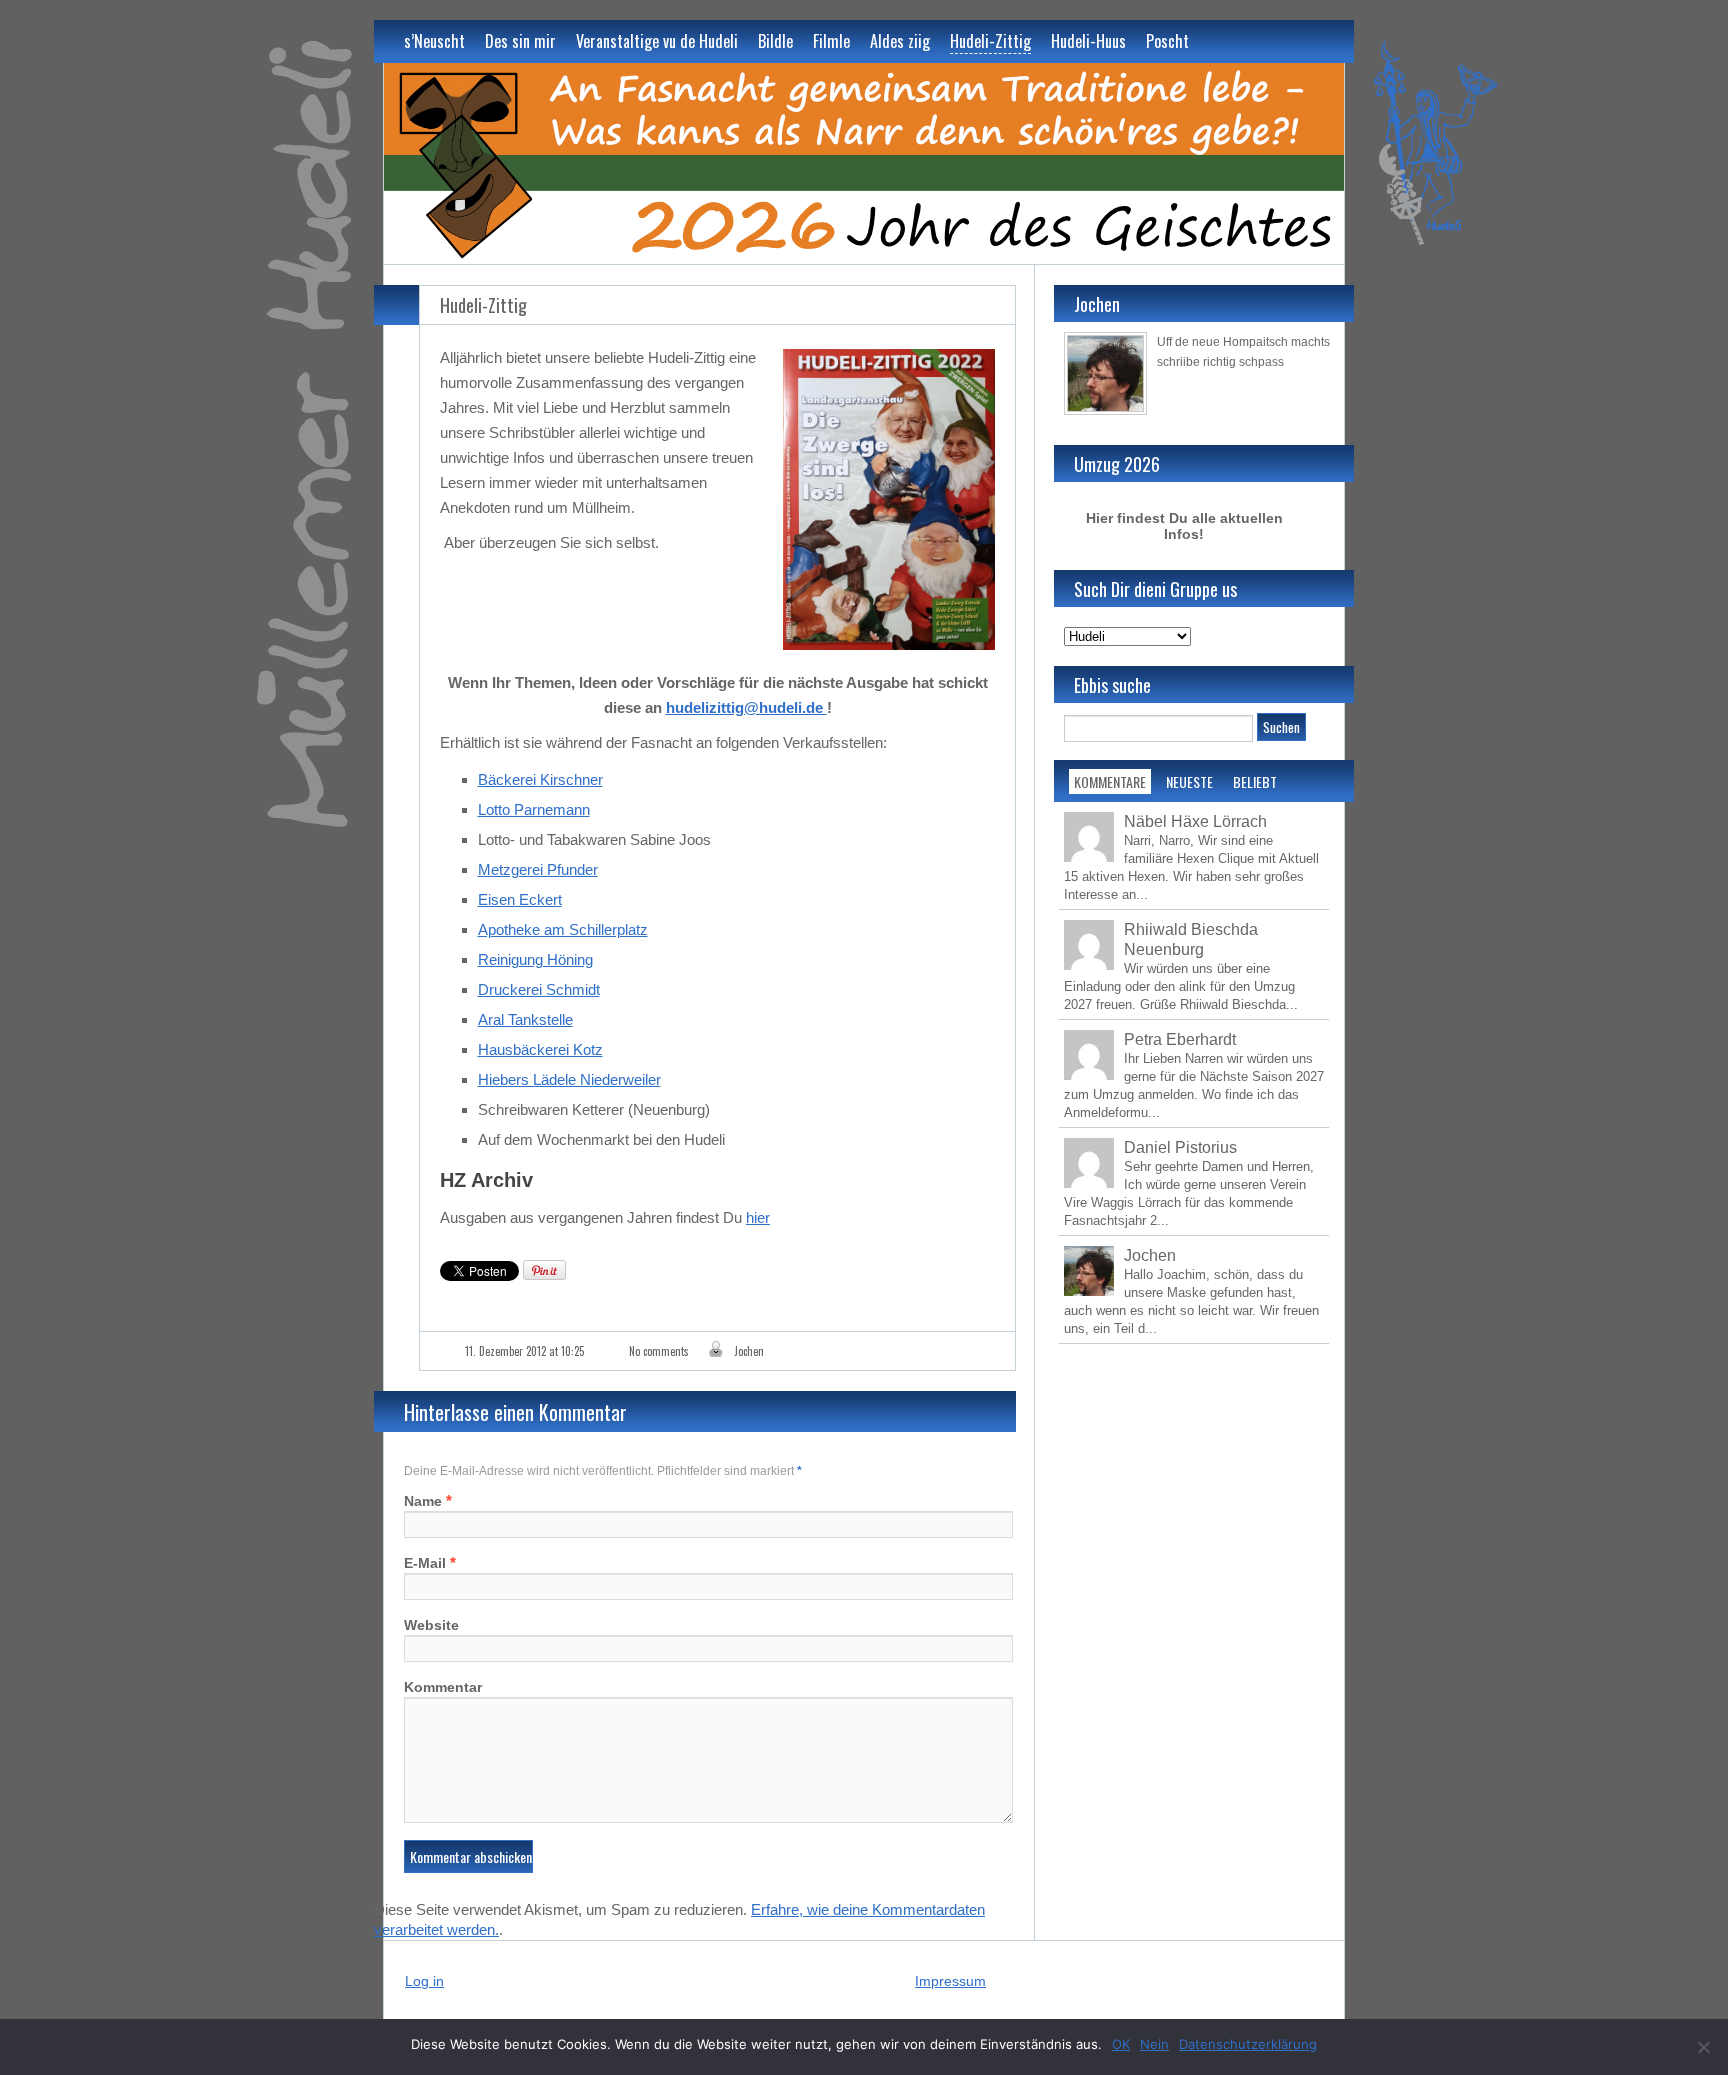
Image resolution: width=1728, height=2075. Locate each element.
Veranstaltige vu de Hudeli (657, 41)
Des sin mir (520, 41)
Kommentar (443, 1687)
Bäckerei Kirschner (540, 779)
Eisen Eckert (520, 899)
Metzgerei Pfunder (538, 869)
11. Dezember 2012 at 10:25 (524, 1351)
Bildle (775, 41)
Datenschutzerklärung (1248, 2044)
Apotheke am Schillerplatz (563, 929)
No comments (659, 1351)
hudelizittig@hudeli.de (746, 707)
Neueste (1189, 781)
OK (1121, 2044)
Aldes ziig (900, 41)
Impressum (950, 1981)
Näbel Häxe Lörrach (1195, 821)
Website (431, 1625)
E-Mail (425, 1563)
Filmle (831, 41)
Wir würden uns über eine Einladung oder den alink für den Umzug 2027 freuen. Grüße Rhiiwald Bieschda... (1181, 986)
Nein (1154, 2044)
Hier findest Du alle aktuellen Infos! (1184, 526)
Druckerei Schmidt (539, 989)
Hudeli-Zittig (990, 41)
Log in (424, 1981)
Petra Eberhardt (1180, 1039)
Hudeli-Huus (1088, 41)
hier (758, 1217)
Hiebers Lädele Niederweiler (569, 1079)
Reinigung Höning (535, 959)
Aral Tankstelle (525, 1019)
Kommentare (1110, 781)
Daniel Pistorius (1180, 1147)
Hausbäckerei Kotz (540, 1049)
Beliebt (1255, 781)
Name (423, 1501)
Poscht (1167, 41)
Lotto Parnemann (534, 809)
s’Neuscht (434, 41)
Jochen (749, 1351)
